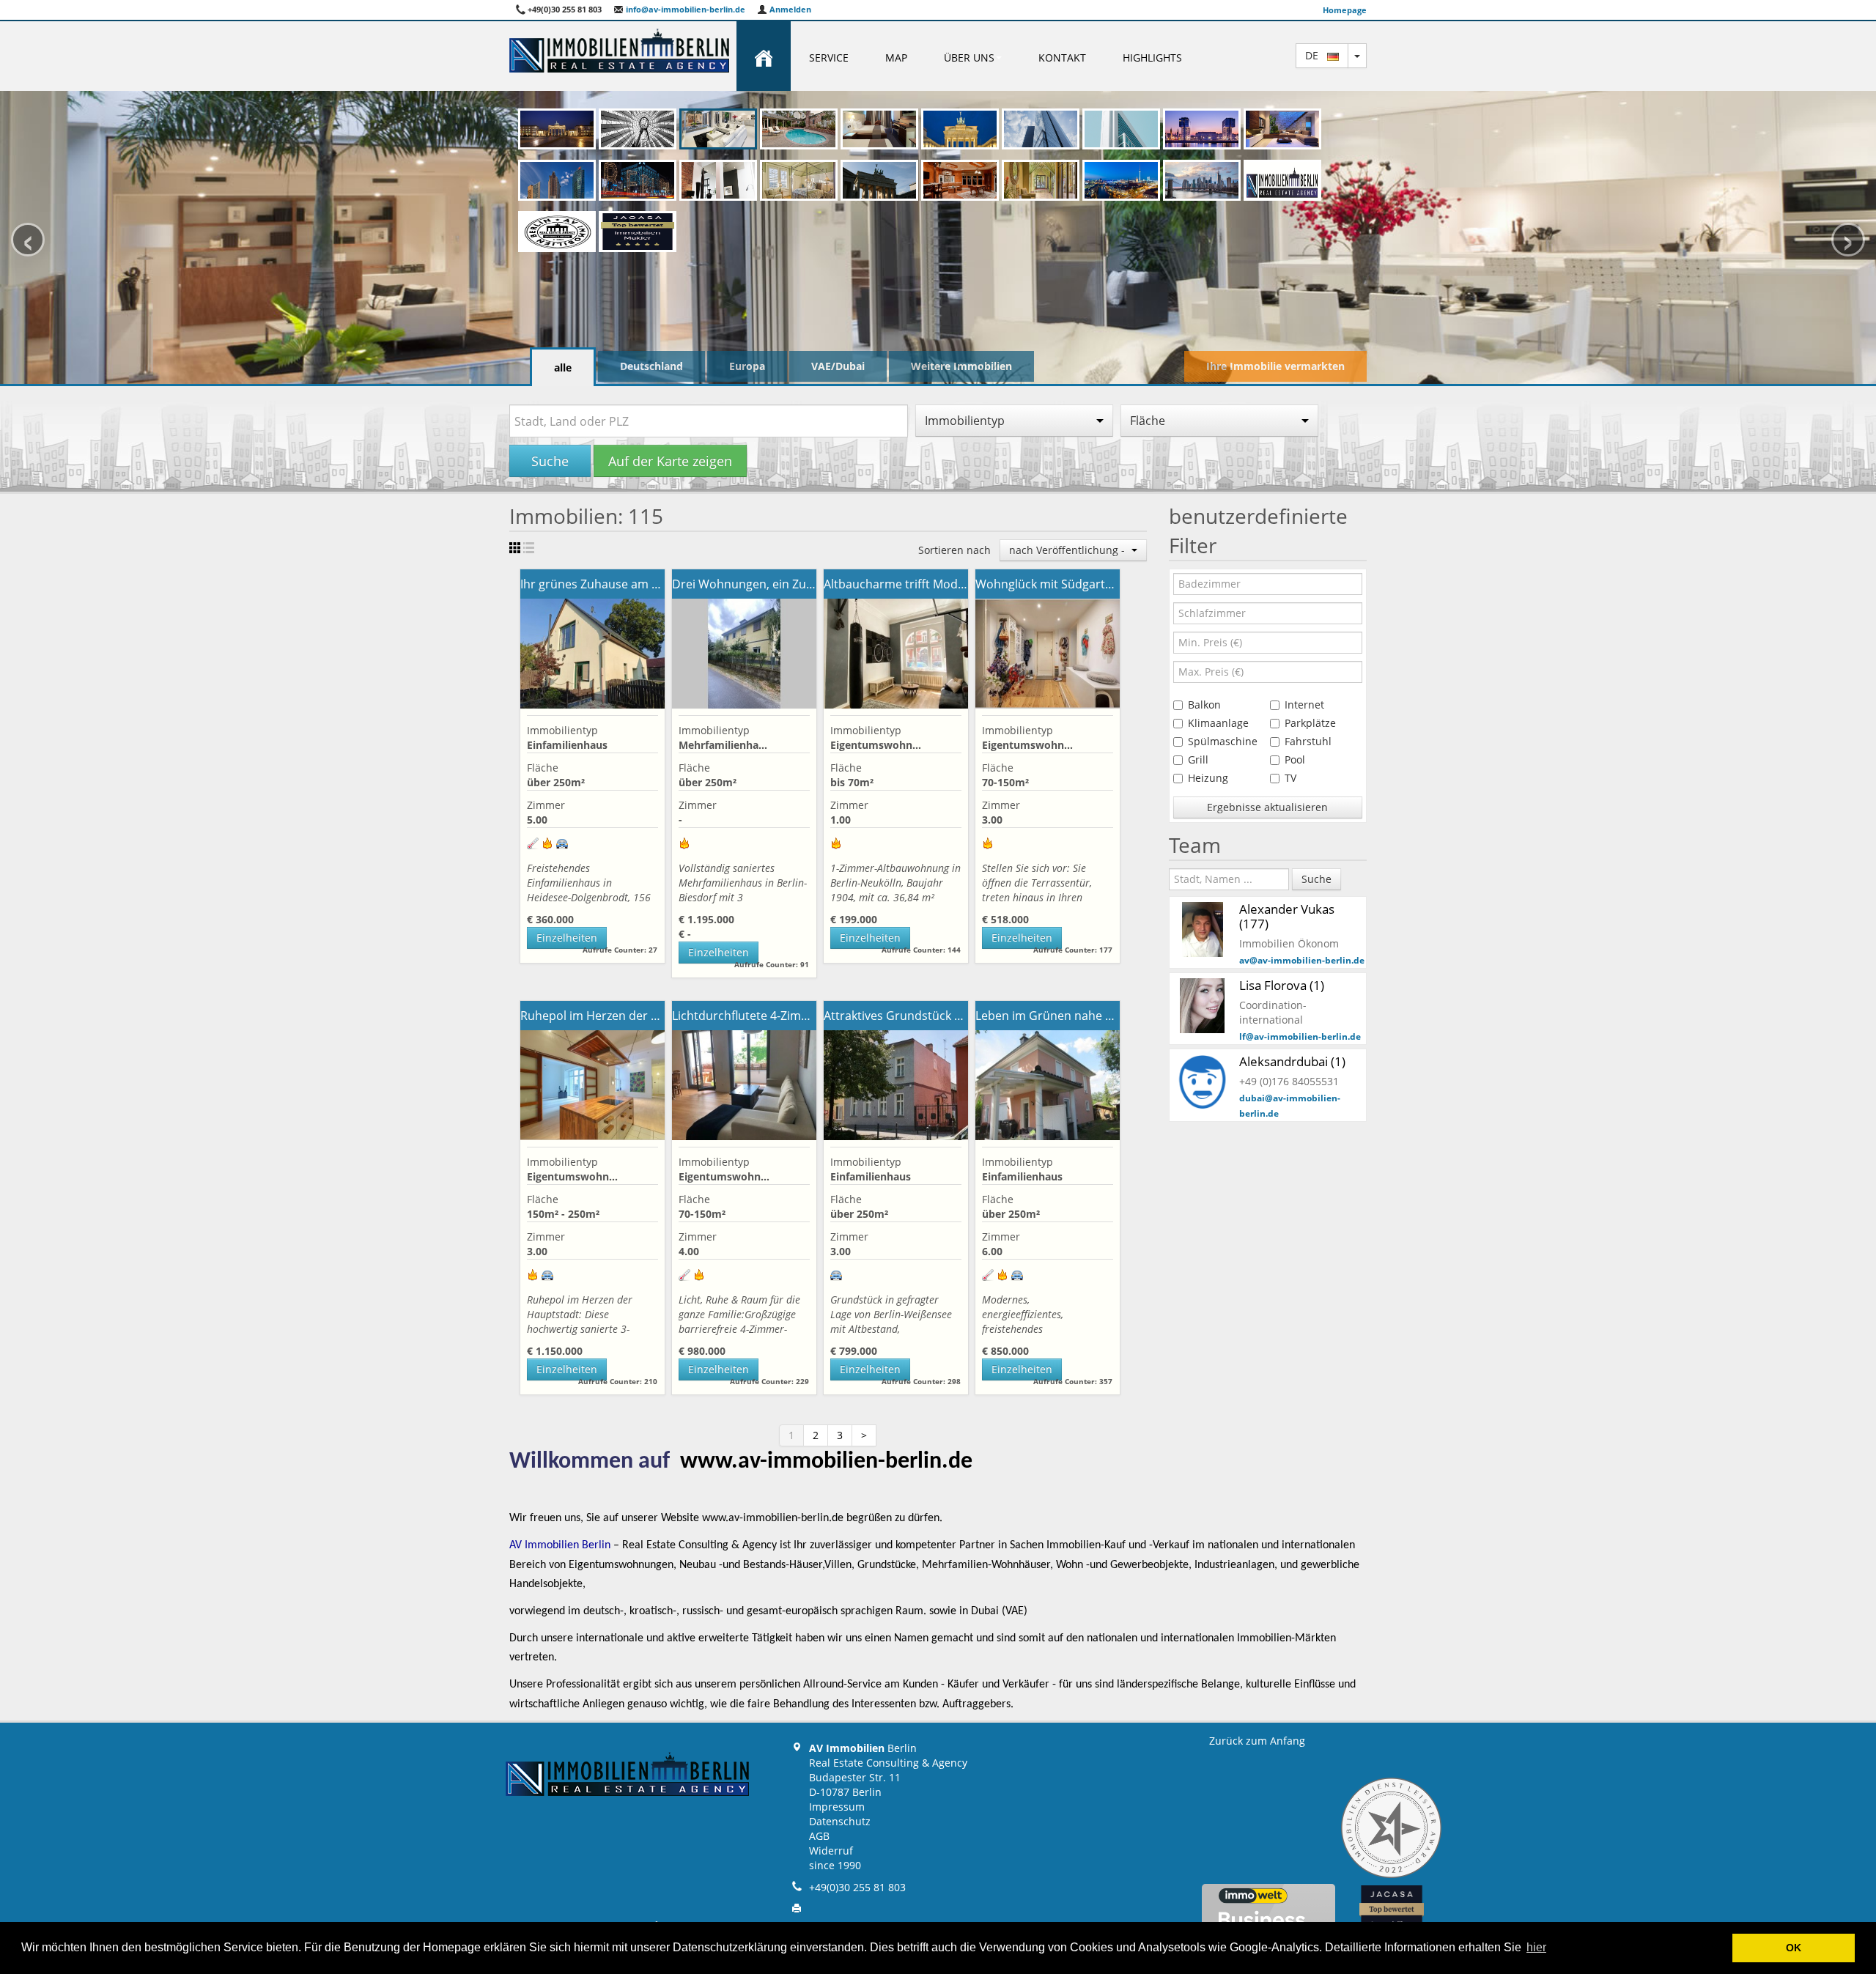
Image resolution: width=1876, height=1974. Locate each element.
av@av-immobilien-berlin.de (1302, 960)
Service (829, 58)
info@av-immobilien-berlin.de (684, 9)
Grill (1198, 759)
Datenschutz (840, 1821)
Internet (1304, 705)
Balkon (1204, 705)
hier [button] (1536, 1947)
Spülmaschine (1223, 741)
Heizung (1208, 778)
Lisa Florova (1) (1282, 985)
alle (563, 367)
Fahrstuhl (1308, 741)
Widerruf (831, 1851)
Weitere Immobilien (961, 366)
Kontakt (1062, 58)
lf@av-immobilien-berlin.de (1300, 1036)
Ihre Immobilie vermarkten (1275, 366)
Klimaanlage (1218, 723)
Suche (550, 461)
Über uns (969, 58)
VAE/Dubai (838, 366)
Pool (1295, 759)
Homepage (1345, 10)
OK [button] (1794, 1948)
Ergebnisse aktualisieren (1267, 807)
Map (896, 58)
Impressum (837, 1807)
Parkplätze (1310, 723)
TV (1290, 778)
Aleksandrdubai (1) (1292, 1061)
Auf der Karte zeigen (670, 461)
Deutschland (651, 366)
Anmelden (789, 9)
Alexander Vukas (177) (1287, 916)
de (1316, 55)
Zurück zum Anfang (1257, 1741)
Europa (747, 366)
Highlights (1152, 58)
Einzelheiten (567, 938)
